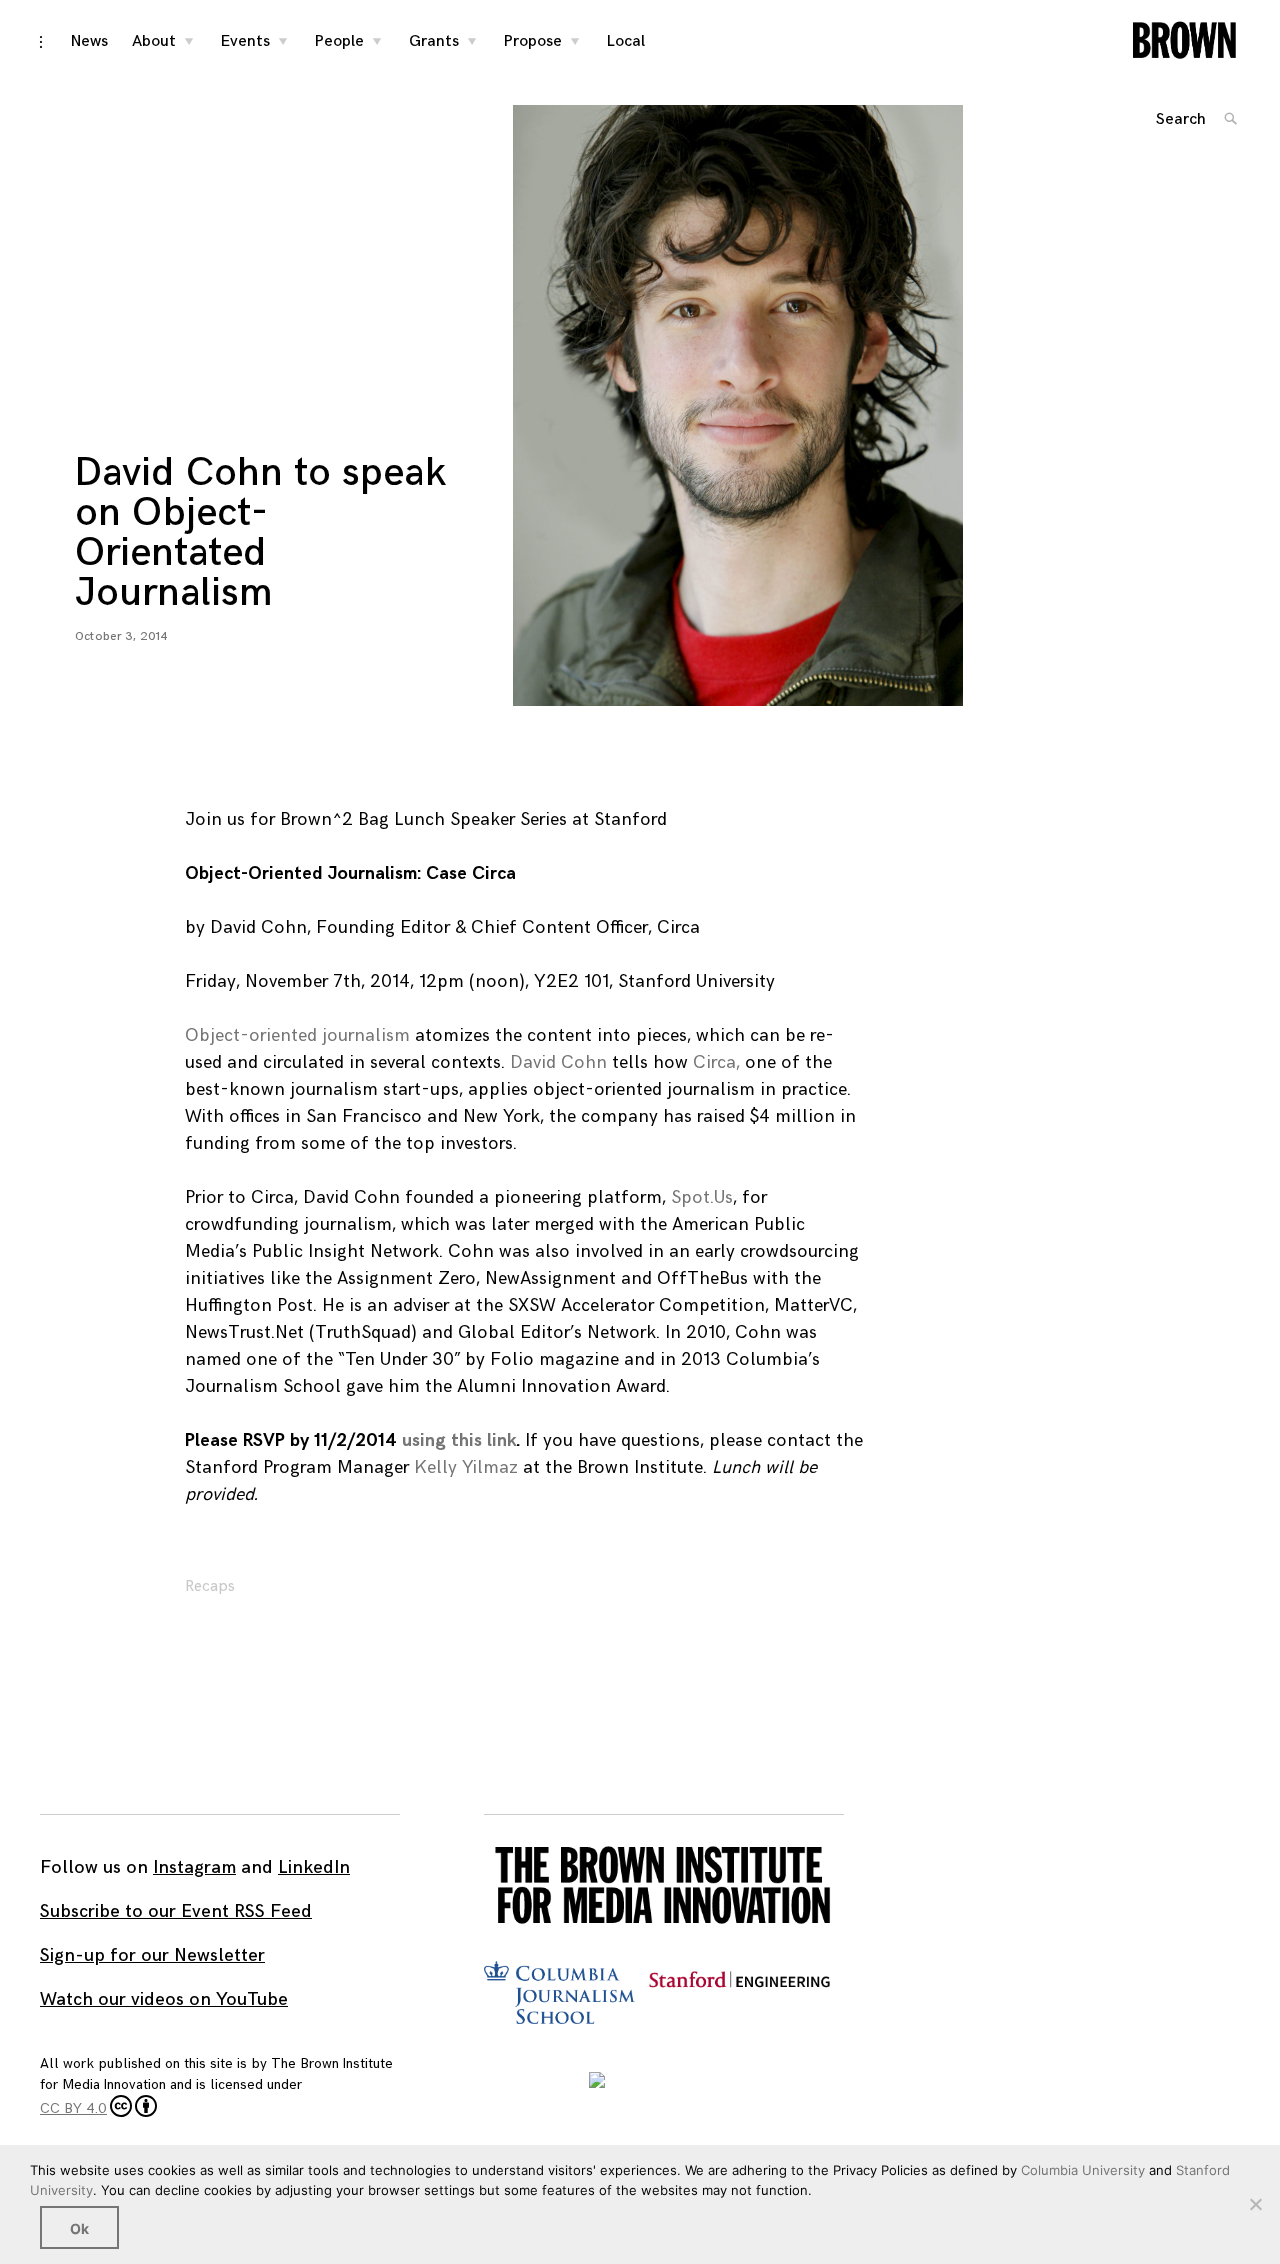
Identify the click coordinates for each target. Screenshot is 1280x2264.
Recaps (210, 1586)
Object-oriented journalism (297, 1035)
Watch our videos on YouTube (164, 1999)
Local (626, 41)
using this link (459, 1440)
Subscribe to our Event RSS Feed (176, 1911)
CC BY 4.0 (73, 2108)
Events (245, 41)
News (89, 41)
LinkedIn (314, 1867)
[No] (1255, 2204)
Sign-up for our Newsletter (152, 1955)
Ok (79, 2228)
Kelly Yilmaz (466, 1467)
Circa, (716, 1062)
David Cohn (558, 1062)
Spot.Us (702, 1197)
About (154, 41)
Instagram (194, 1867)
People (339, 41)
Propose (533, 41)
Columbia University (1083, 2170)
